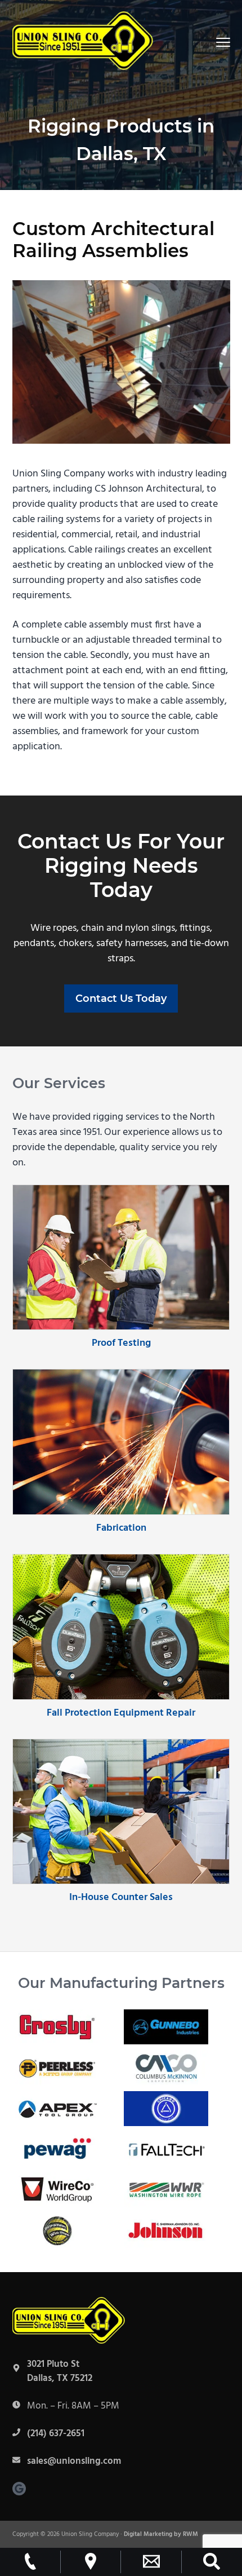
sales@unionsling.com (74, 2461)
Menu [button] (210, 42)
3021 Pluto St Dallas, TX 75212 (60, 2372)
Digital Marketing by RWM (161, 2534)
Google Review (19, 2489)
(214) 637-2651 (56, 2434)
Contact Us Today (121, 998)
